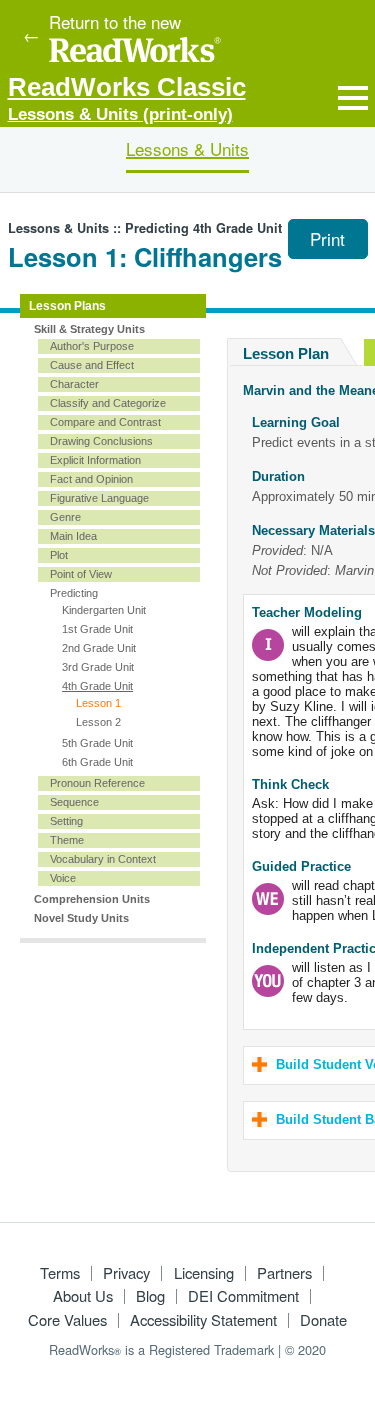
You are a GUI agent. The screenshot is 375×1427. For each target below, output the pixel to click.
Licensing (204, 1272)
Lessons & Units (187, 148)
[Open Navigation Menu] (353, 97)
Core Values (67, 1319)
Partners (284, 1272)
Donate (323, 1319)
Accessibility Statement (203, 1319)
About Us (83, 1295)
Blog (150, 1295)
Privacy (126, 1272)
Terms (60, 1272)
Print (327, 238)
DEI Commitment (243, 1295)
